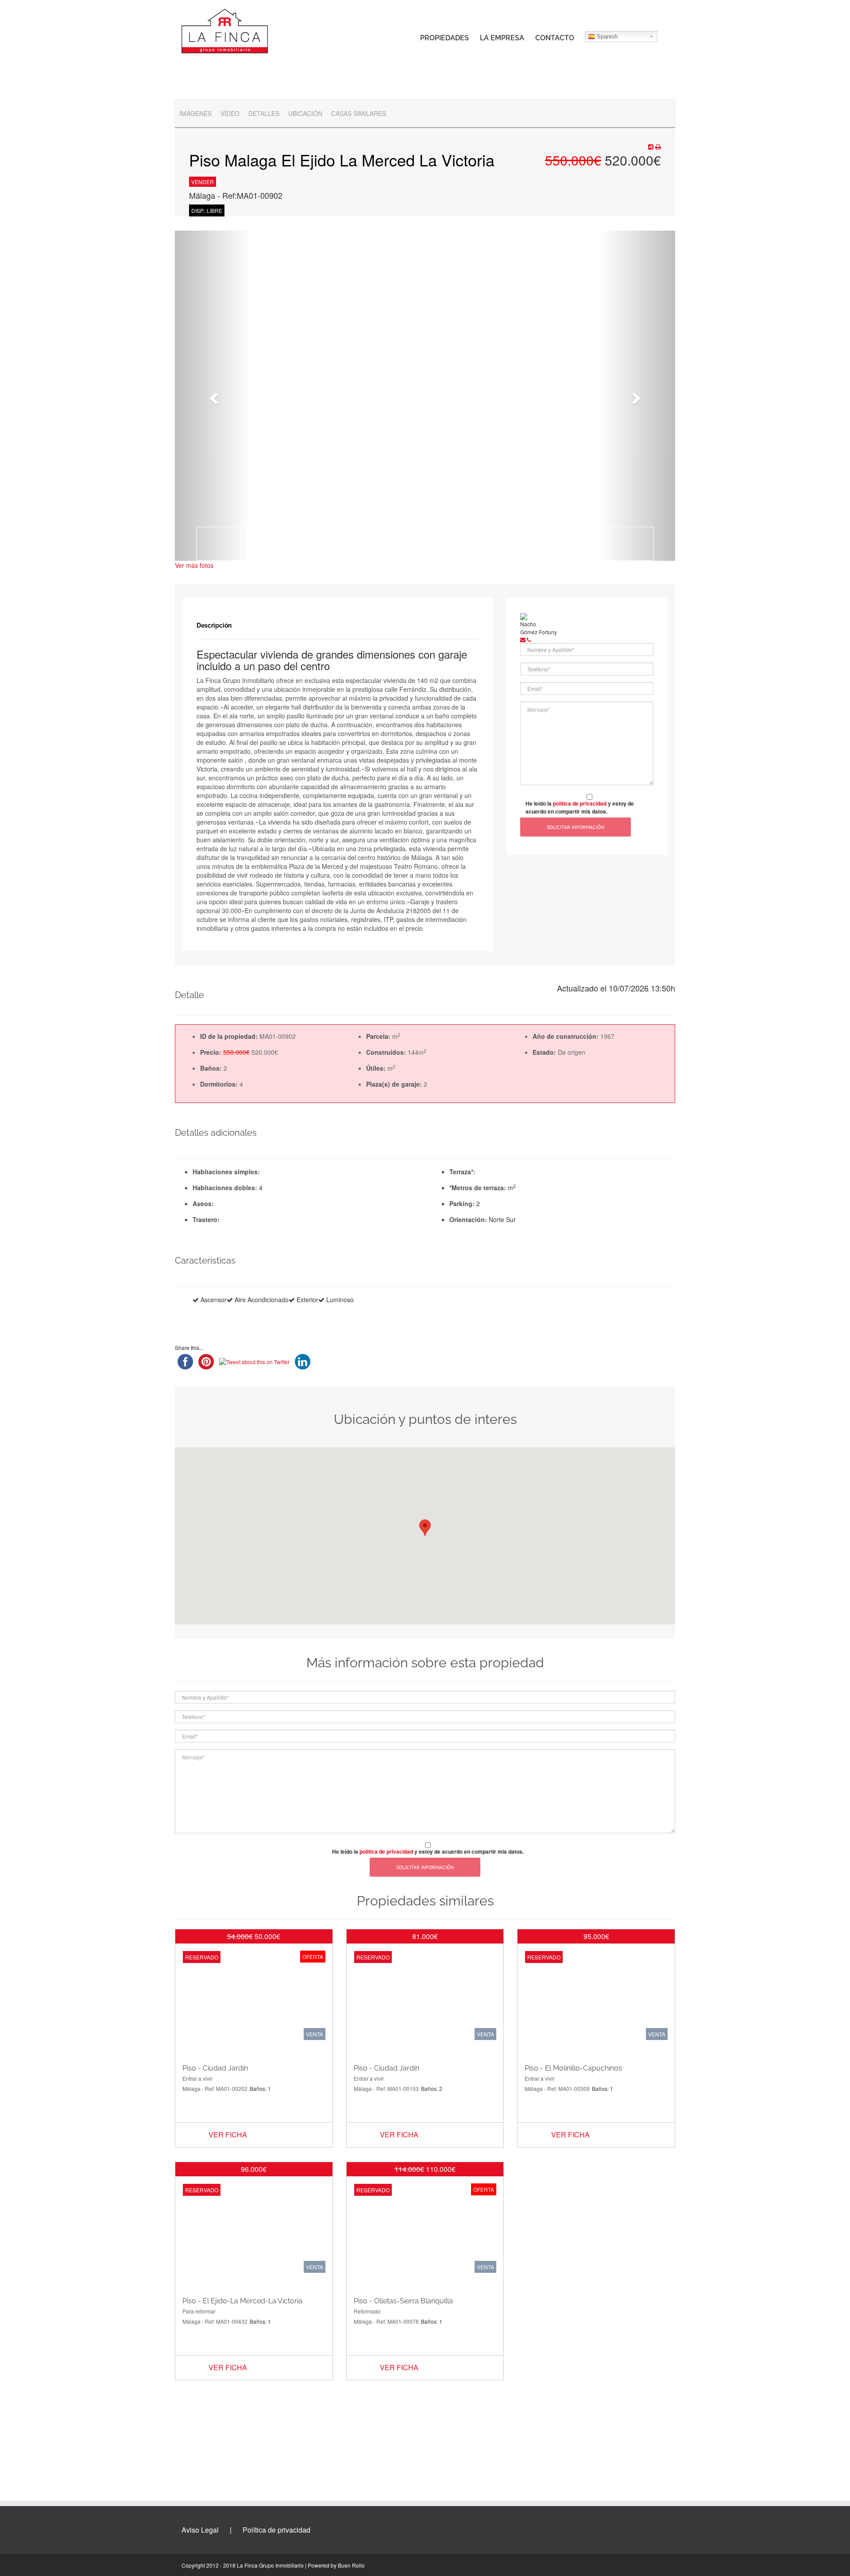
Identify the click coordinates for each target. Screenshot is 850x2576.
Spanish (606, 37)
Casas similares (359, 113)
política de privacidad (580, 803)
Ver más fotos (194, 565)
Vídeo (230, 113)
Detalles (264, 113)
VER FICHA (228, 2134)
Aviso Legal (200, 2530)
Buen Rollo (351, 2565)
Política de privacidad (276, 2530)
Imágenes (195, 113)
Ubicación (305, 113)
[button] (212, 396)
